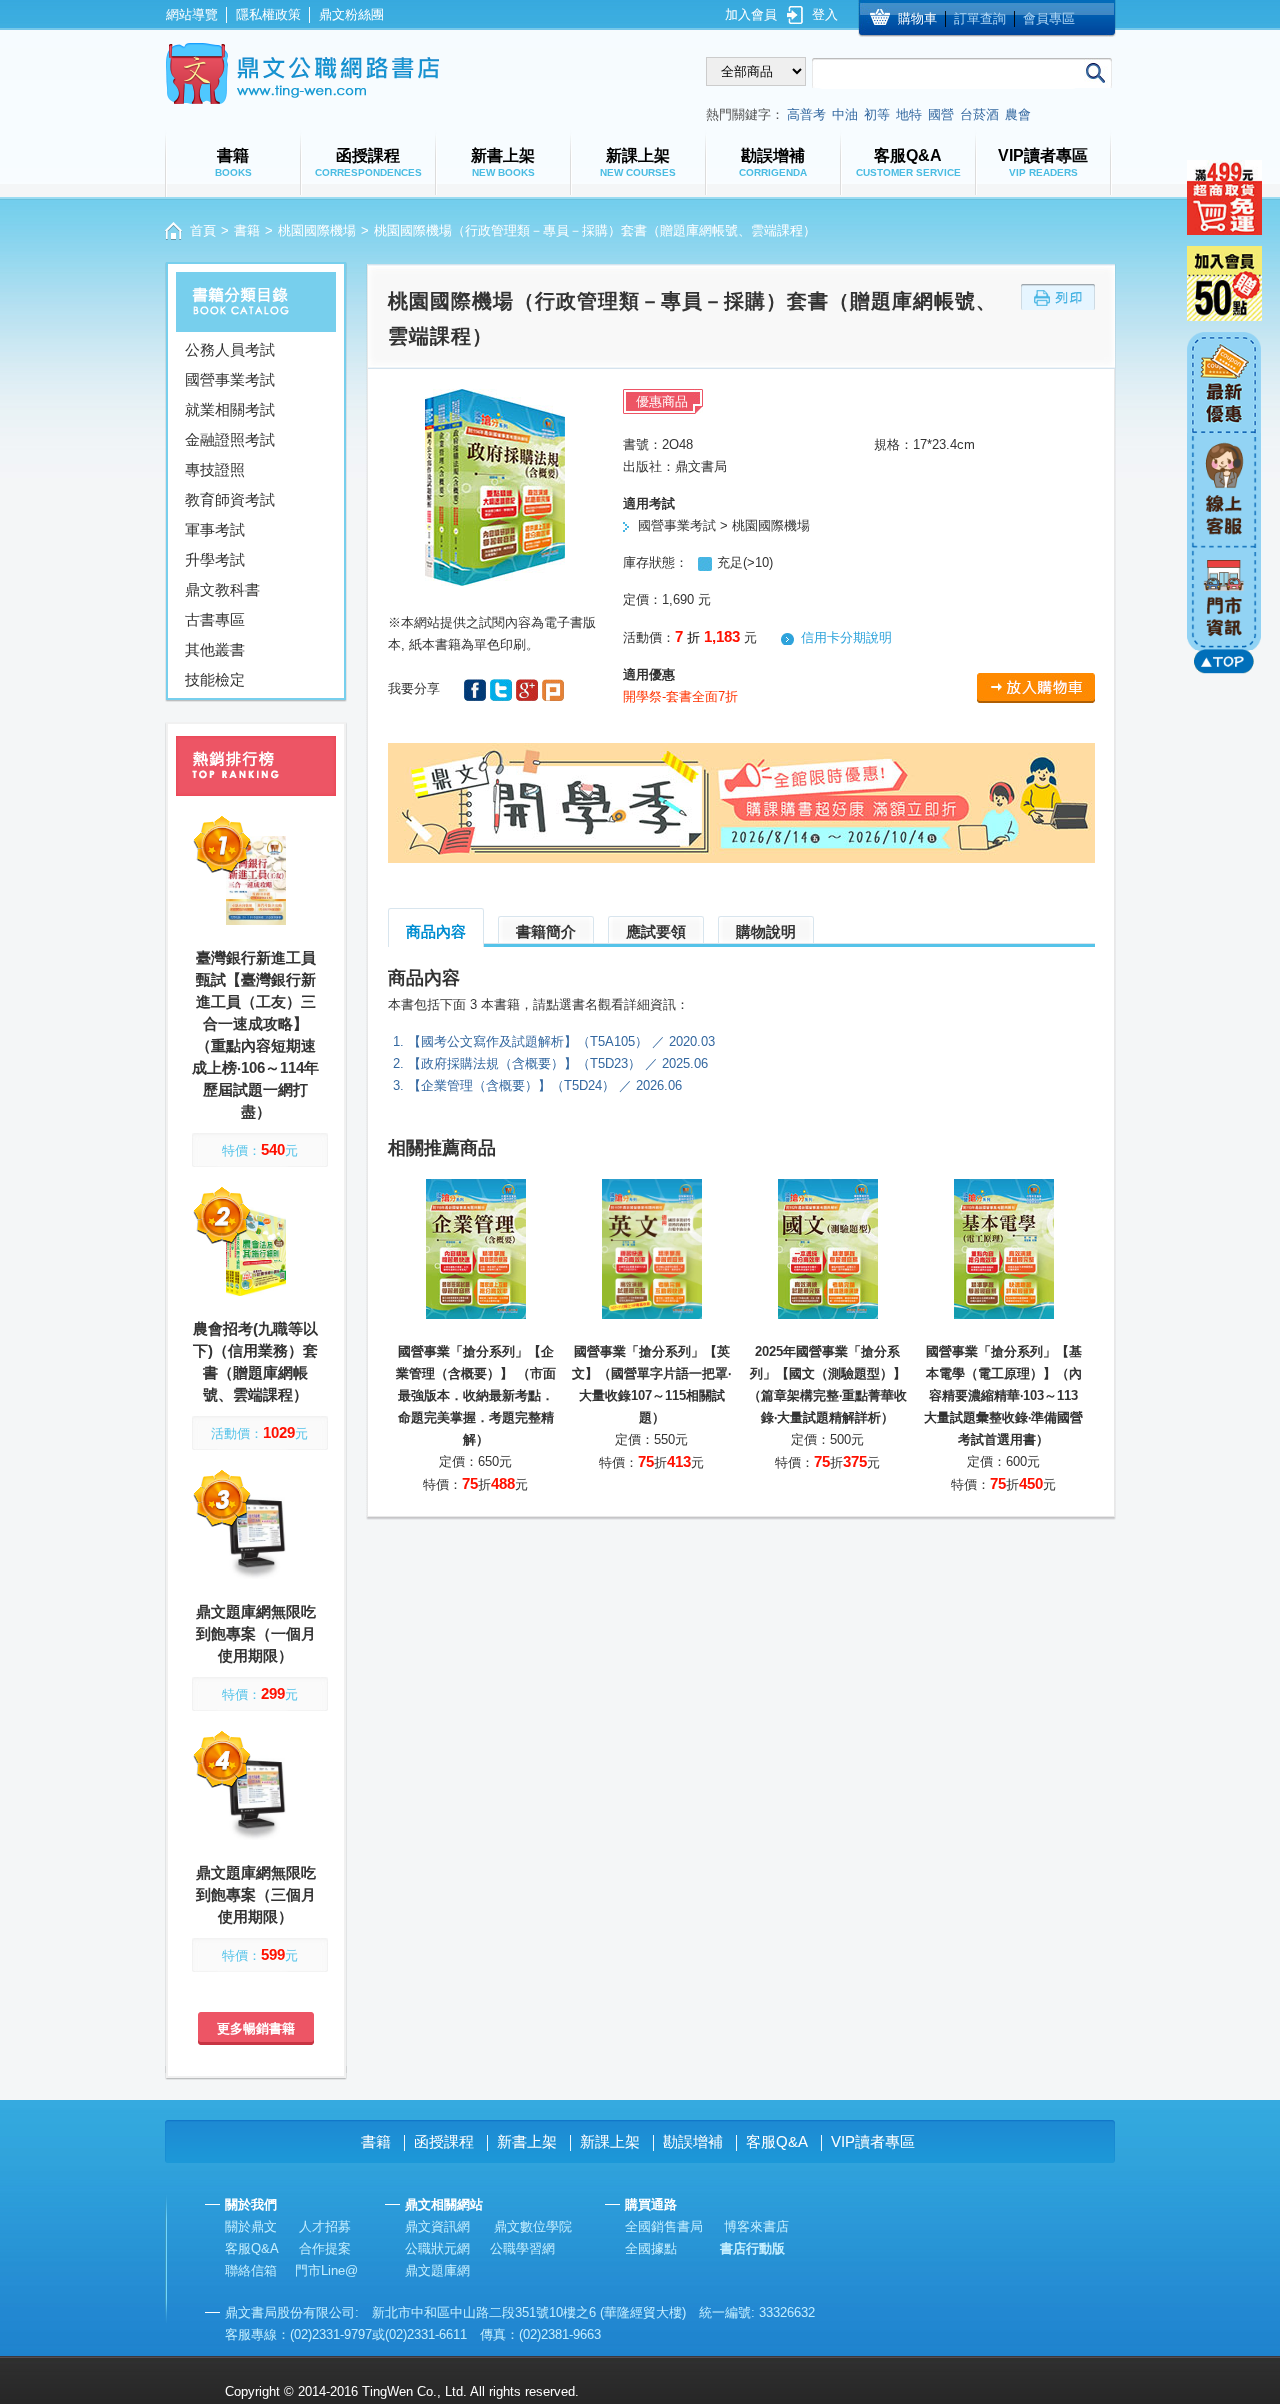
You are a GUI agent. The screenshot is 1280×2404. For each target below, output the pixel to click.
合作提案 (325, 2248)
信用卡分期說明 (846, 637)
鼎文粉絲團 (351, 14)
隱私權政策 (268, 14)
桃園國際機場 (317, 230)
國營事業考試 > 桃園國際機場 (724, 525)
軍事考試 (215, 529)
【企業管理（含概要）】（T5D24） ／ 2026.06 (545, 1085)
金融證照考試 (230, 439)
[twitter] (503, 688)
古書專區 (215, 619)
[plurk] (553, 688)
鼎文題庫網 (437, 2270)
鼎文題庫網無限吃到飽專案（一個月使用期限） (256, 1633)
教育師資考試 (230, 499)
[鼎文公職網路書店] (302, 73)
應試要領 (656, 931)
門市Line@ (326, 2270)
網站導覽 (192, 14)
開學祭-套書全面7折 (680, 696)
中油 (845, 114)
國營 (941, 114)
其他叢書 (215, 649)
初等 (877, 114)
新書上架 (527, 2141)
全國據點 (651, 2248)
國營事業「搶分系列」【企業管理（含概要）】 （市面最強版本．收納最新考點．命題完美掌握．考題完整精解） (476, 1395)
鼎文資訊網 (437, 2226)
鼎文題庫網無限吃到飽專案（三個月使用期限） (256, 1894)
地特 (909, 114)
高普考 (806, 114)
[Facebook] (477, 688)
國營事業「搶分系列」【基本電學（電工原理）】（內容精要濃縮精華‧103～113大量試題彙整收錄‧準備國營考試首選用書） (1003, 1395)
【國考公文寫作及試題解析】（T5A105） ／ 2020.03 (561, 1041)
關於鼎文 (251, 2226)
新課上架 (610, 2141)
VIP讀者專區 (873, 2141)
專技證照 (215, 469)
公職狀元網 (437, 2248)
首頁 (203, 230)
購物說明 (766, 931)
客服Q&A (777, 2141)
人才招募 (325, 2226)
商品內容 (436, 931)
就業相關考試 (230, 409)
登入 (825, 14)
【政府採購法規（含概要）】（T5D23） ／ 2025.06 (558, 1063)
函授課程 (444, 2141)
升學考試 (215, 559)
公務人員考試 (230, 349)
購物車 (917, 18)
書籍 (247, 230)
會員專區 (1049, 18)
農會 (1018, 114)
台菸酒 (979, 114)
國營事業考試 (230, 379)
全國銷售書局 (664, 2226)
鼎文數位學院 (533, 2226)
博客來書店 (756, 2226)
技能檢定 (215, 679)
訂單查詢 (980, 18)
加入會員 (751, 14)
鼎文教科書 (222, 589)
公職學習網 (522, 2248)
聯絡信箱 (251, 2270)
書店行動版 (752, 2248)
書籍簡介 (546, 931)
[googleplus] (529, 688)
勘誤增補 (693, 2141)
